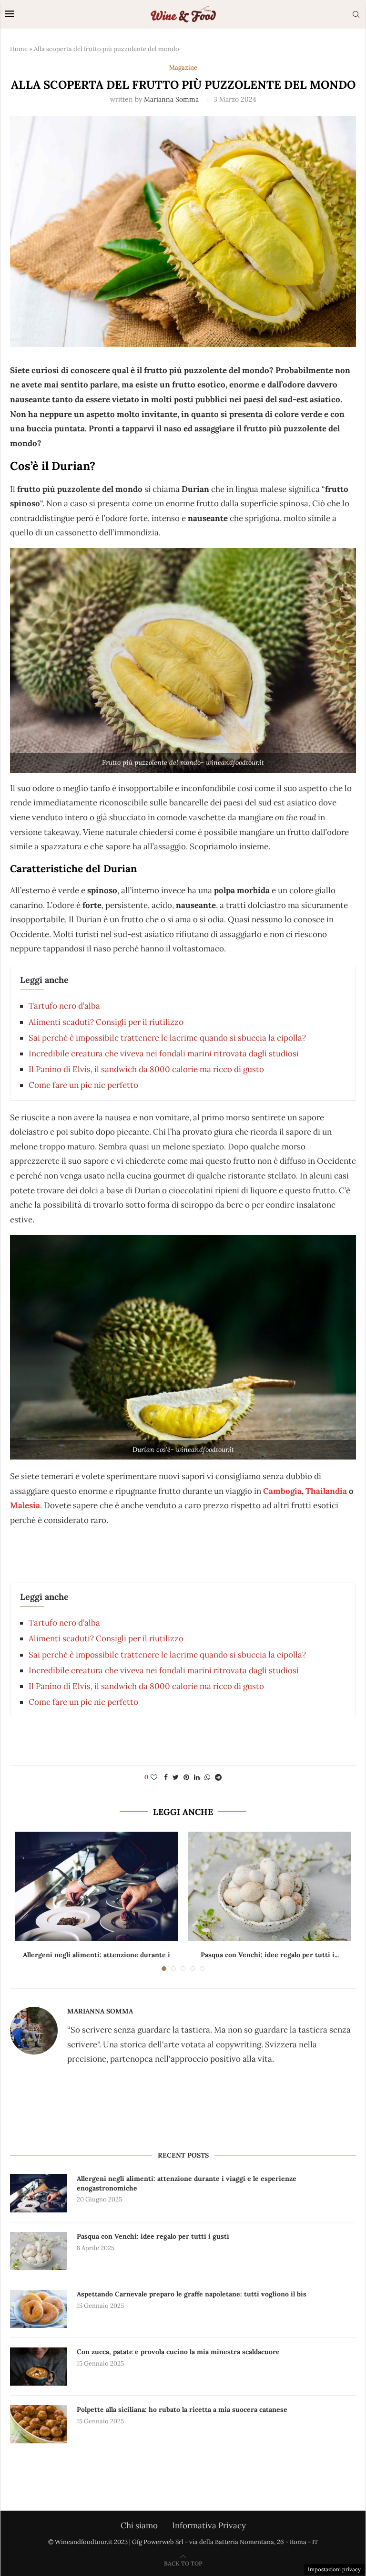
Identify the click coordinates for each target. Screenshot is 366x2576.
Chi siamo (139, 2525)
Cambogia (282, 1491)
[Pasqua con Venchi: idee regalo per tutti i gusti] (269, 1886)
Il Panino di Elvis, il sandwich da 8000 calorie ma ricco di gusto (146, 1069)
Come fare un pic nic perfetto (83, 1085)
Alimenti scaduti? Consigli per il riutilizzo (106, 1022)
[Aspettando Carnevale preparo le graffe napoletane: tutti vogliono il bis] (39, 2309)
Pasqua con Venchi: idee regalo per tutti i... (270, 1955)
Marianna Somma (171, 99)
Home (19, 49)
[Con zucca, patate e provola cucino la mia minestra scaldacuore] (39, 2367)
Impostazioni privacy (334, 2569)
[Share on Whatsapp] (207, 1777)
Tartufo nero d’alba (64, 1006)
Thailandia (326, 1491)
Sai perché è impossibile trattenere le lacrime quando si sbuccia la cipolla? (167, 1038)
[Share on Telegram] (218, 1777)
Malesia (25, 1505)
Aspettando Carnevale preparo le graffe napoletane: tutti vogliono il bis (192, 2294)
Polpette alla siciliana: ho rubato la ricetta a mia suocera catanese (182, 2409)
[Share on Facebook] (166, 1777)
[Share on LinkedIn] (197, 1777)
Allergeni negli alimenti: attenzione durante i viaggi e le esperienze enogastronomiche (187, 2183)
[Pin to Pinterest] (186, 1777)
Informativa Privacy (209, 2525)
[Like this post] (154, 1777)
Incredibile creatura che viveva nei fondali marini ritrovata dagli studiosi (164, 1053)
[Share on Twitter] (176, 1777)
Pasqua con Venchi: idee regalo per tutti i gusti (153, 2236)
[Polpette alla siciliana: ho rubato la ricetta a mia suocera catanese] (39, 2424)
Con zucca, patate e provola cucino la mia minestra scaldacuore (178, 2352)
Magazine (183, 68)
